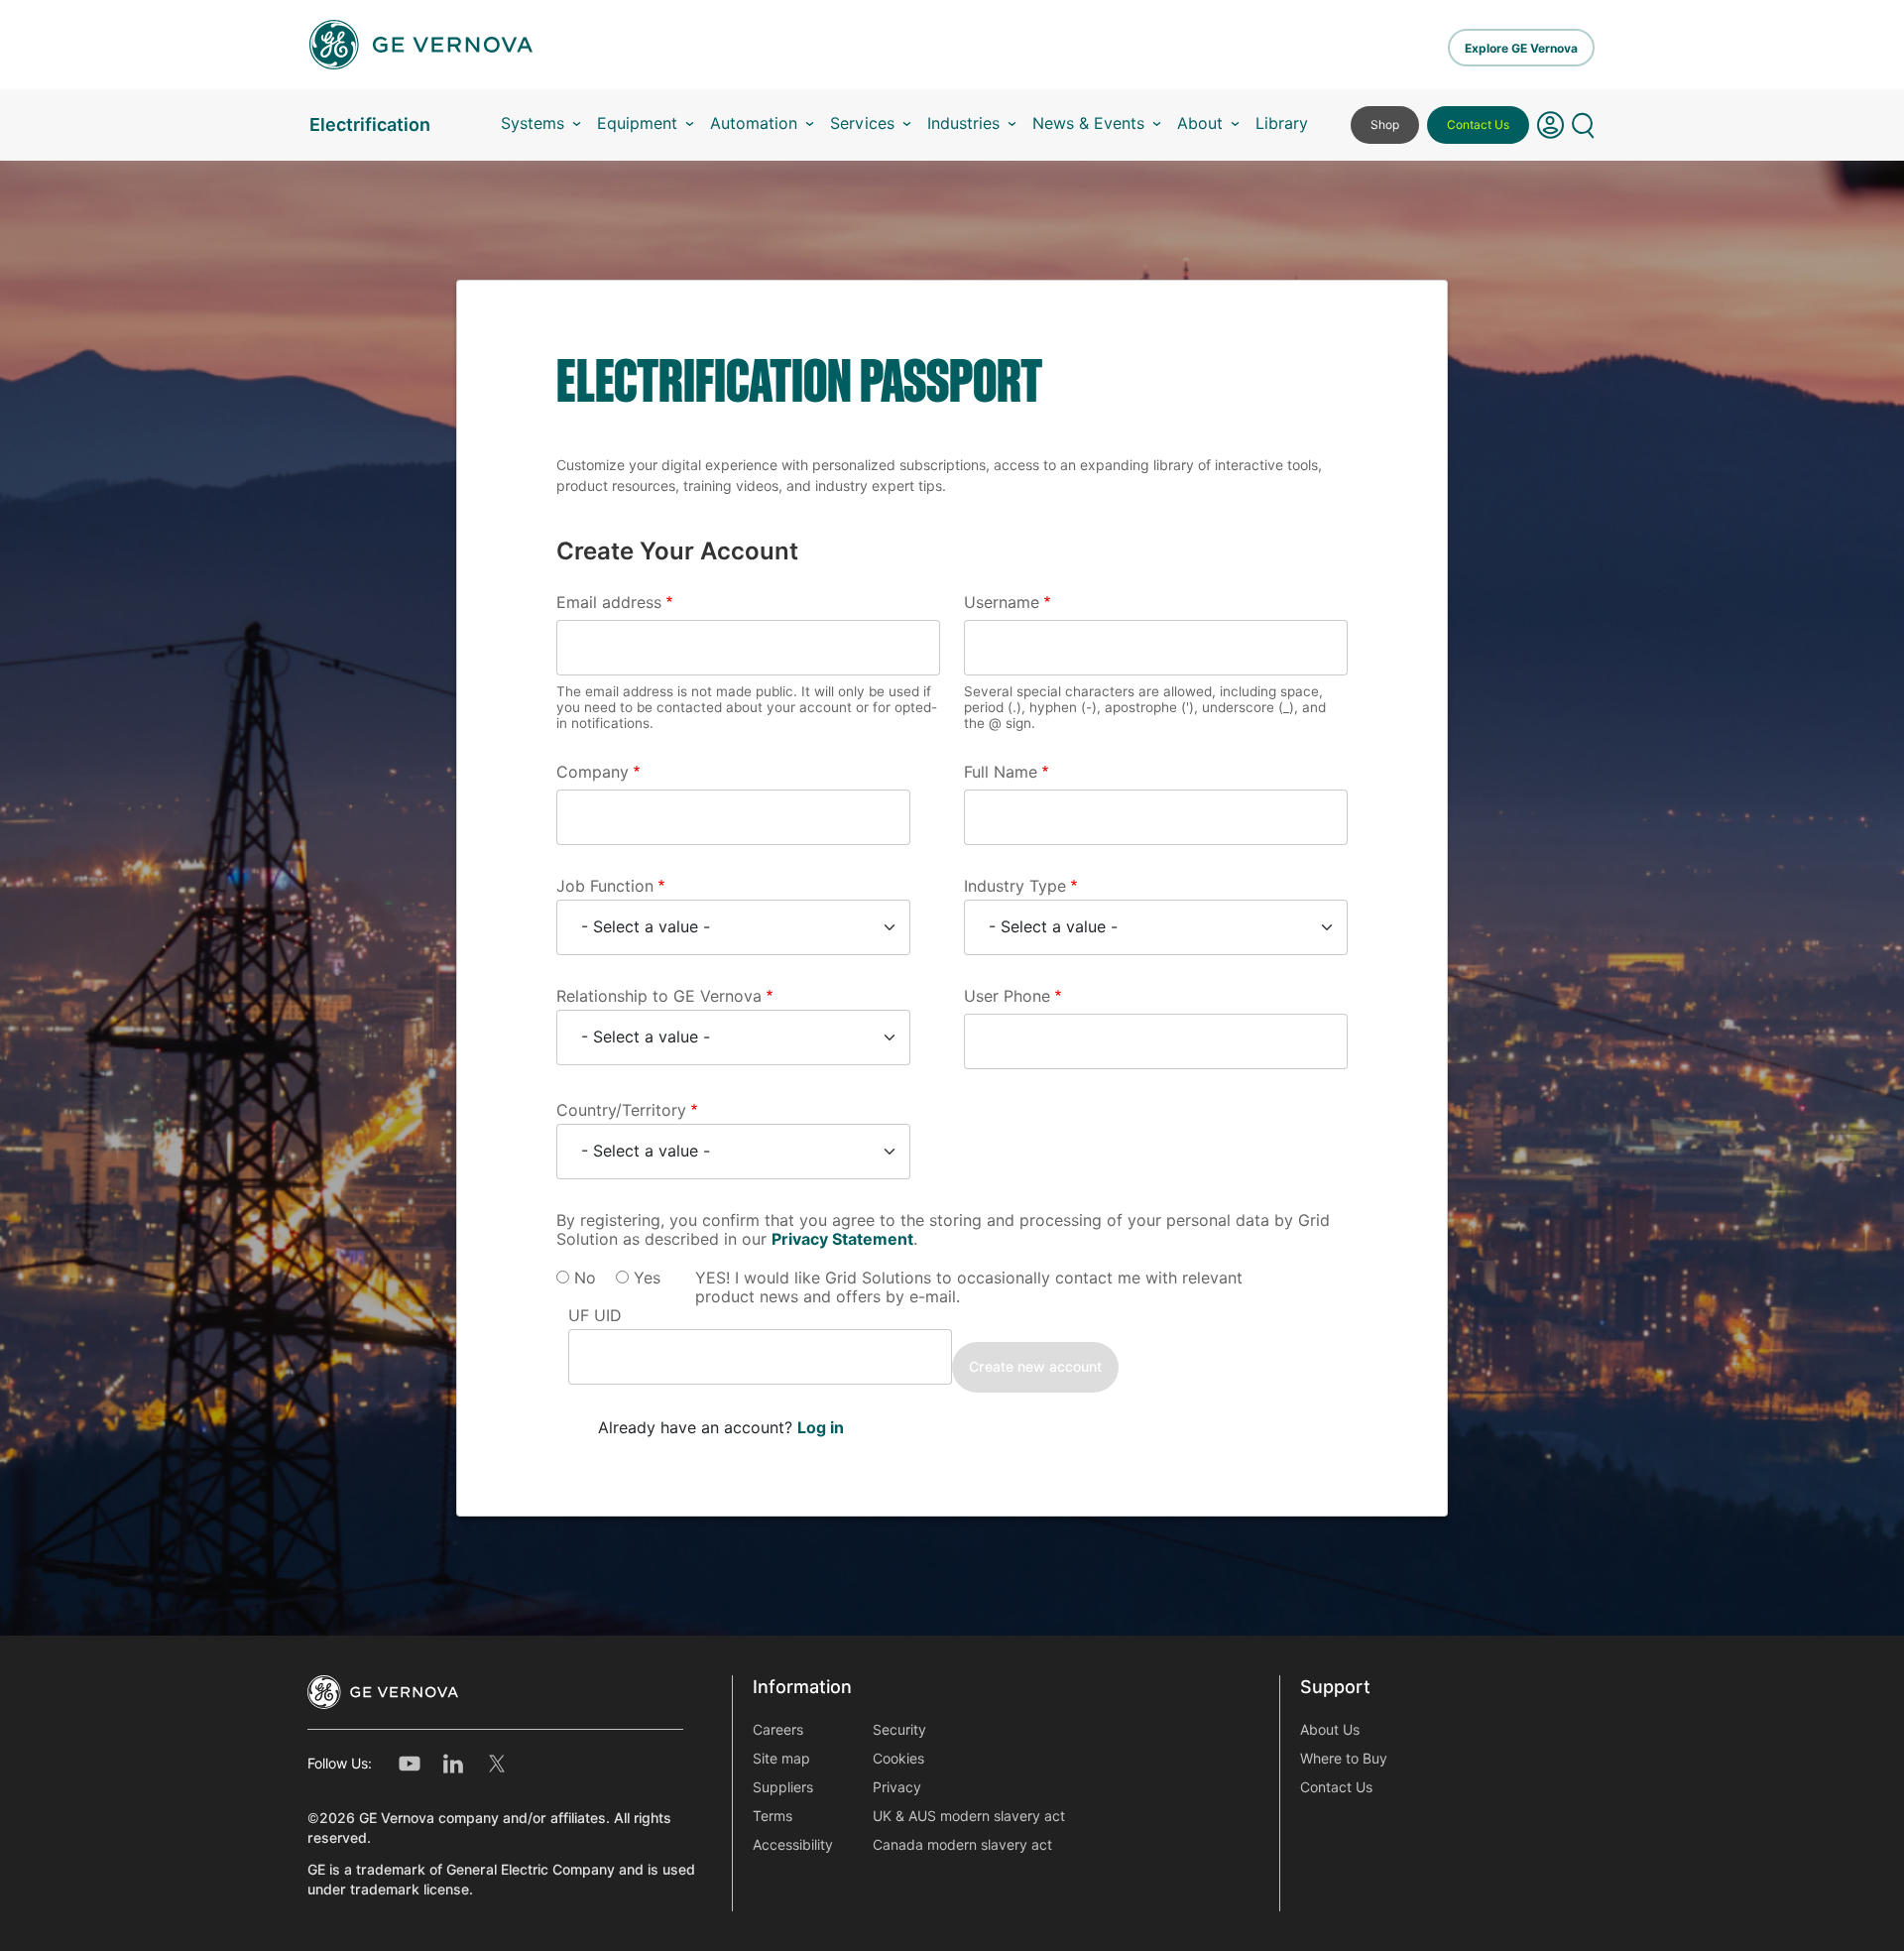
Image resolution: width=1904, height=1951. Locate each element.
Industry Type (1015, 886)
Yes (647, 1278)
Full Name (1001, 772)
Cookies (898, 1759)
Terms (773, 1816)
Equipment (637, 123)
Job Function (605, 886)
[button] (1550, 125)
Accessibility (793, 1845)
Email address (609, 603)
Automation (754, 123)
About (1200, 123)
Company (593, 772)
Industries (963, 123)
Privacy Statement (842, 1239)
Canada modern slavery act (962, 1845)
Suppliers (783, 1787)
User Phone (1007, 996)
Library (1282, 123)
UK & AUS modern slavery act (969, 1816)
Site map (781, 1759)
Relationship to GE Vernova (659, 996)
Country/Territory (621, 1110)
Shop (1385, 124)
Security (899, 1730)
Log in (821, 1428)
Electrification (370, 124)
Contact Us (1478, 124)
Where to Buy (1344, 1759)
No (585, 1278)
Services (862, 123)
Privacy (897, 1787)
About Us (1330, 1730)
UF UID (595, 1316)
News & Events (1088, 123)
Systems (533, 123)
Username (1002, 603)
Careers (778, 1730)
